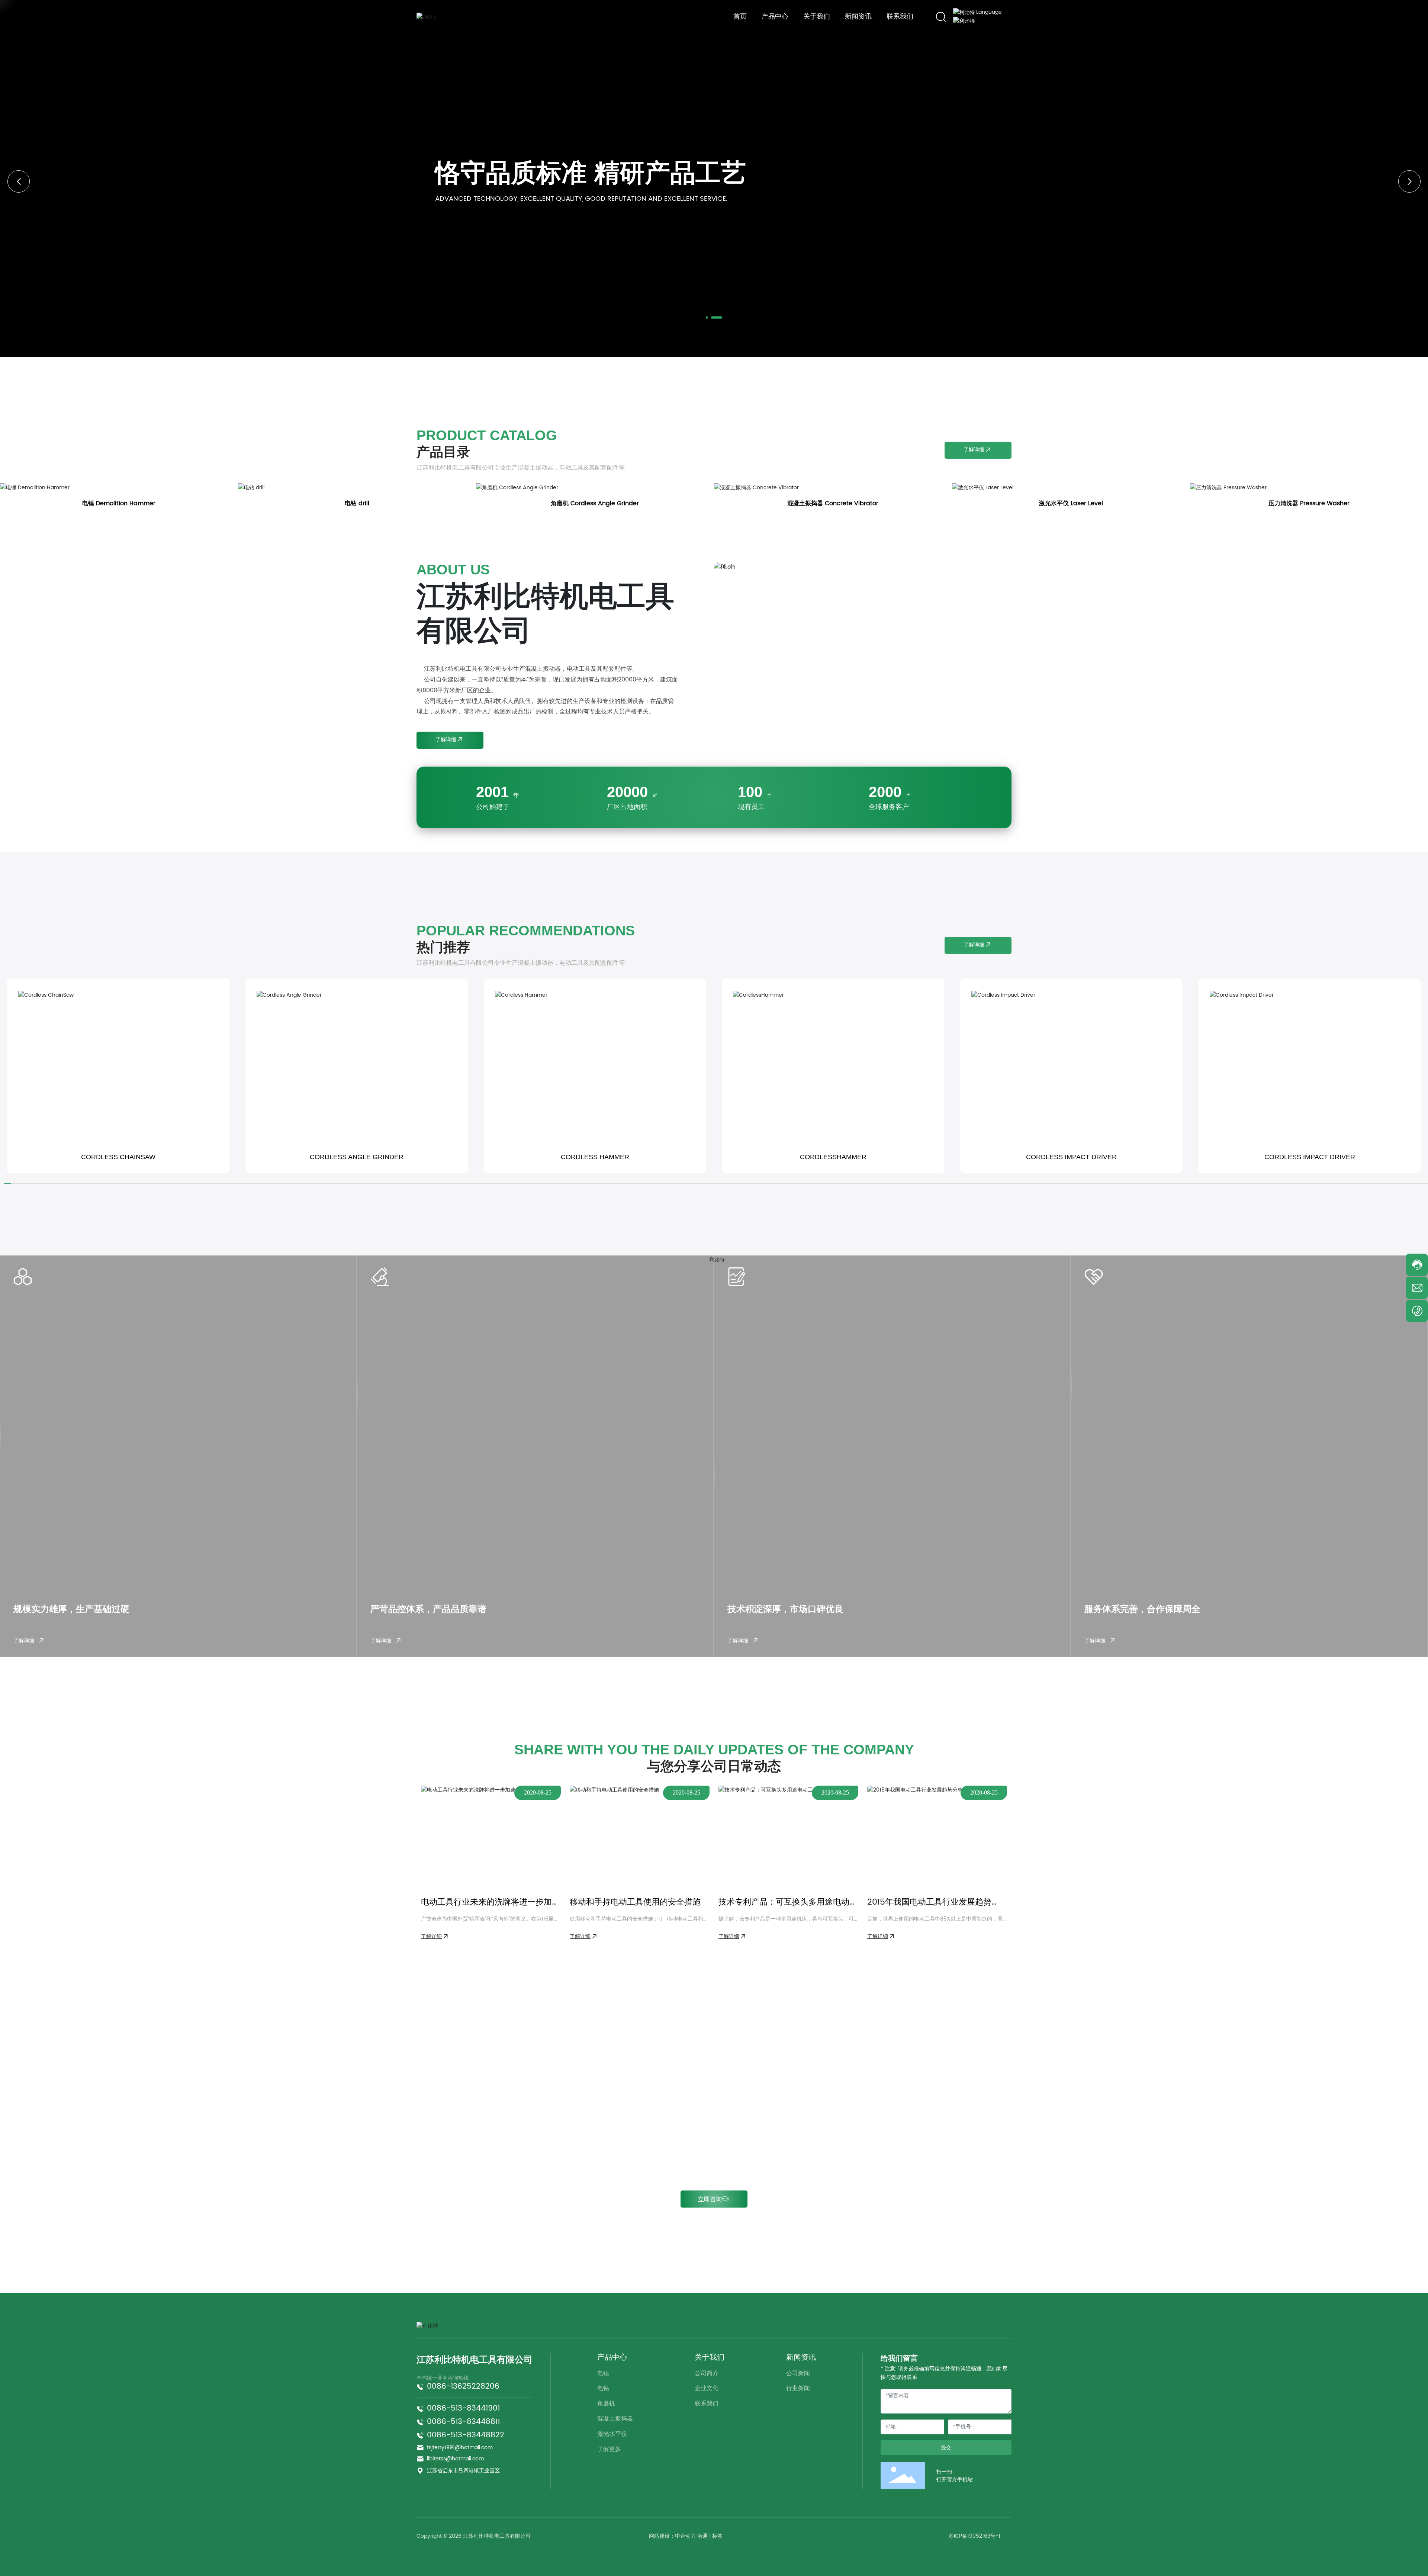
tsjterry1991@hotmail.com (460, 2448)
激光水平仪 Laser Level (1071, 503)
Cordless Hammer (595, 1157)
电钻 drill (357, 503)
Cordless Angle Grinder (357, 1157)
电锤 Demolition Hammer (119, 503)
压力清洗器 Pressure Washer (1309, 503)
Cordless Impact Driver (1071, 1157)
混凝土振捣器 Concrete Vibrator (833, 503)
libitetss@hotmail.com (455, 2459)
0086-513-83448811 (463, 2422)
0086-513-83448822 (466, 2435)
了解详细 (25, 1641)
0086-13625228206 (463, 2387)
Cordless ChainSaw (118, 1157)
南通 (702, 2536)
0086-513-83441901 (463, 2409)
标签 (717, 2536)
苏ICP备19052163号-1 (974, 2536)
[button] (711, 317)
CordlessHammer (833, 1157)
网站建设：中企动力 (672, 2536)
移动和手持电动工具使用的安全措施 (635, 1902)
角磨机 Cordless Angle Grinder (595, 503)
